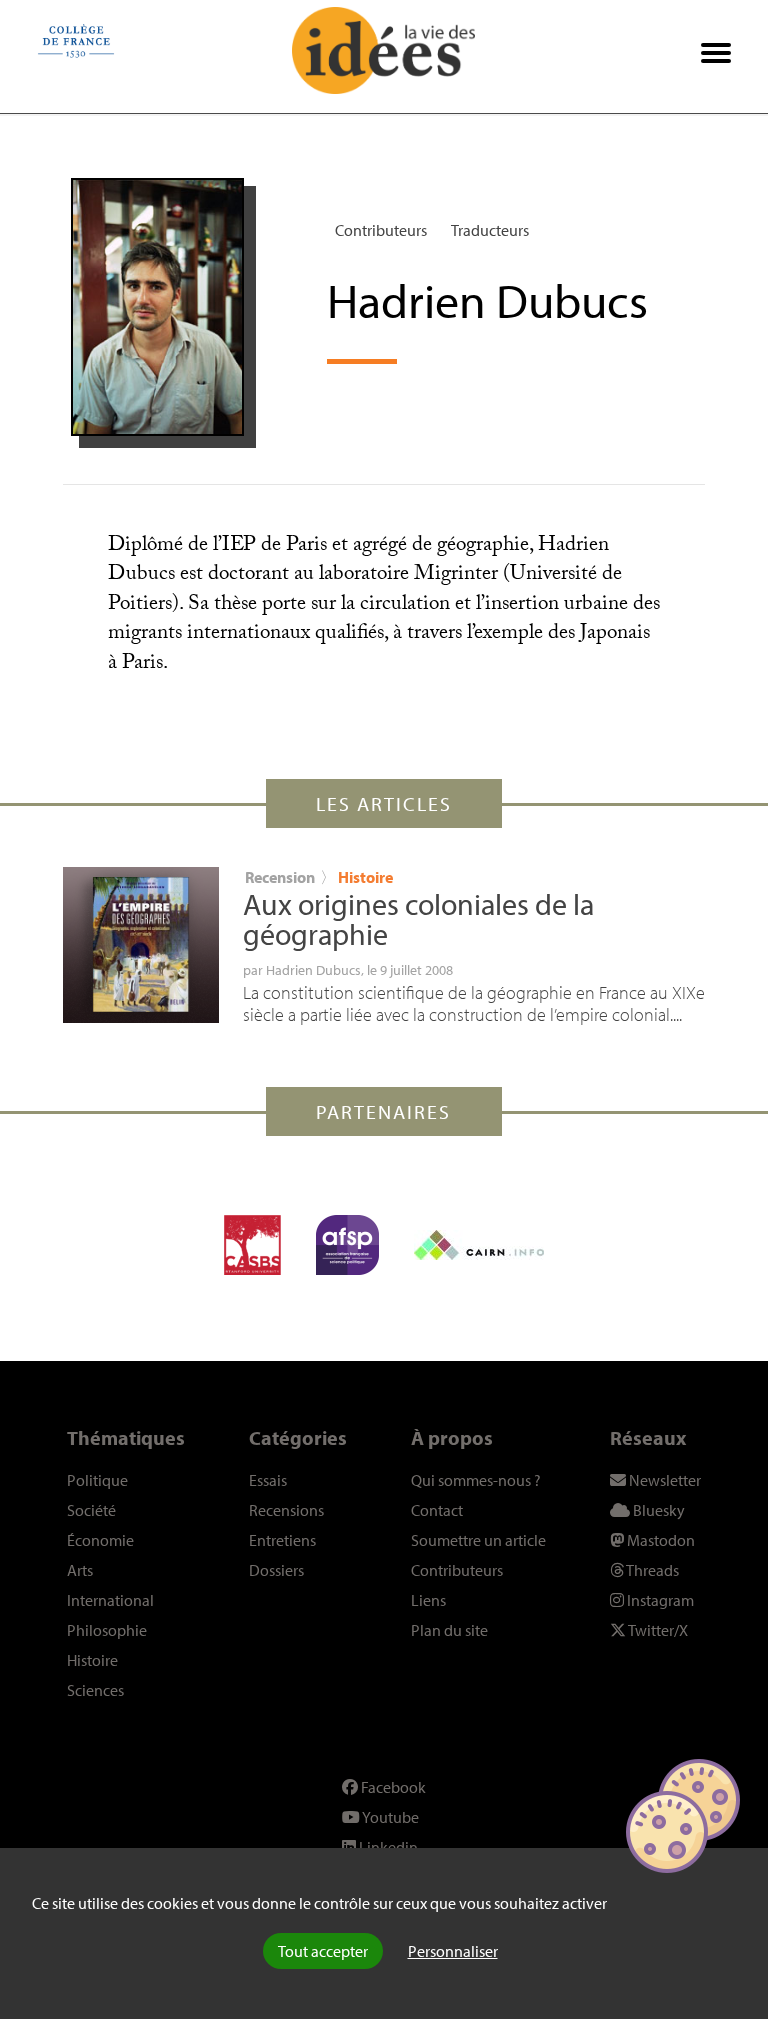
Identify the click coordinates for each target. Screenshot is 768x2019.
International (110, 1600)
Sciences (95, 1690)
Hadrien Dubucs (313, 970)
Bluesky (657, 1510)
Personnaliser (453, 1951)
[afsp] (347, 1245)
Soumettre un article (478, 1540)
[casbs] (252, 1245)
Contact (437, 1510)
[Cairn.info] (479, 1245)
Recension (280, 877)
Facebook (392, 1787)
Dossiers (276, 1570)
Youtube (389, 1817)
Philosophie (107, 1630)
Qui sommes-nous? (476, 1480)
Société (91, 1510)
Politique (97, 1480)
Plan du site (449, 1630)
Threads (651, 1570)
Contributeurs (381, 230)
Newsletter (663, 1480)
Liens (428, 1600)
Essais (268, 1480)
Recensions (286, 1510)
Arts (80, 1570)
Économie (100, 1540)
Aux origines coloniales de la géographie (418, 919)
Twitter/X (657, 1630)
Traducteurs (490, 230)
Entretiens (282, 1540)
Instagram (659, 1600)
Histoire (365, 877)
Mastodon (659, 1540)
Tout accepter (323, 1951)
